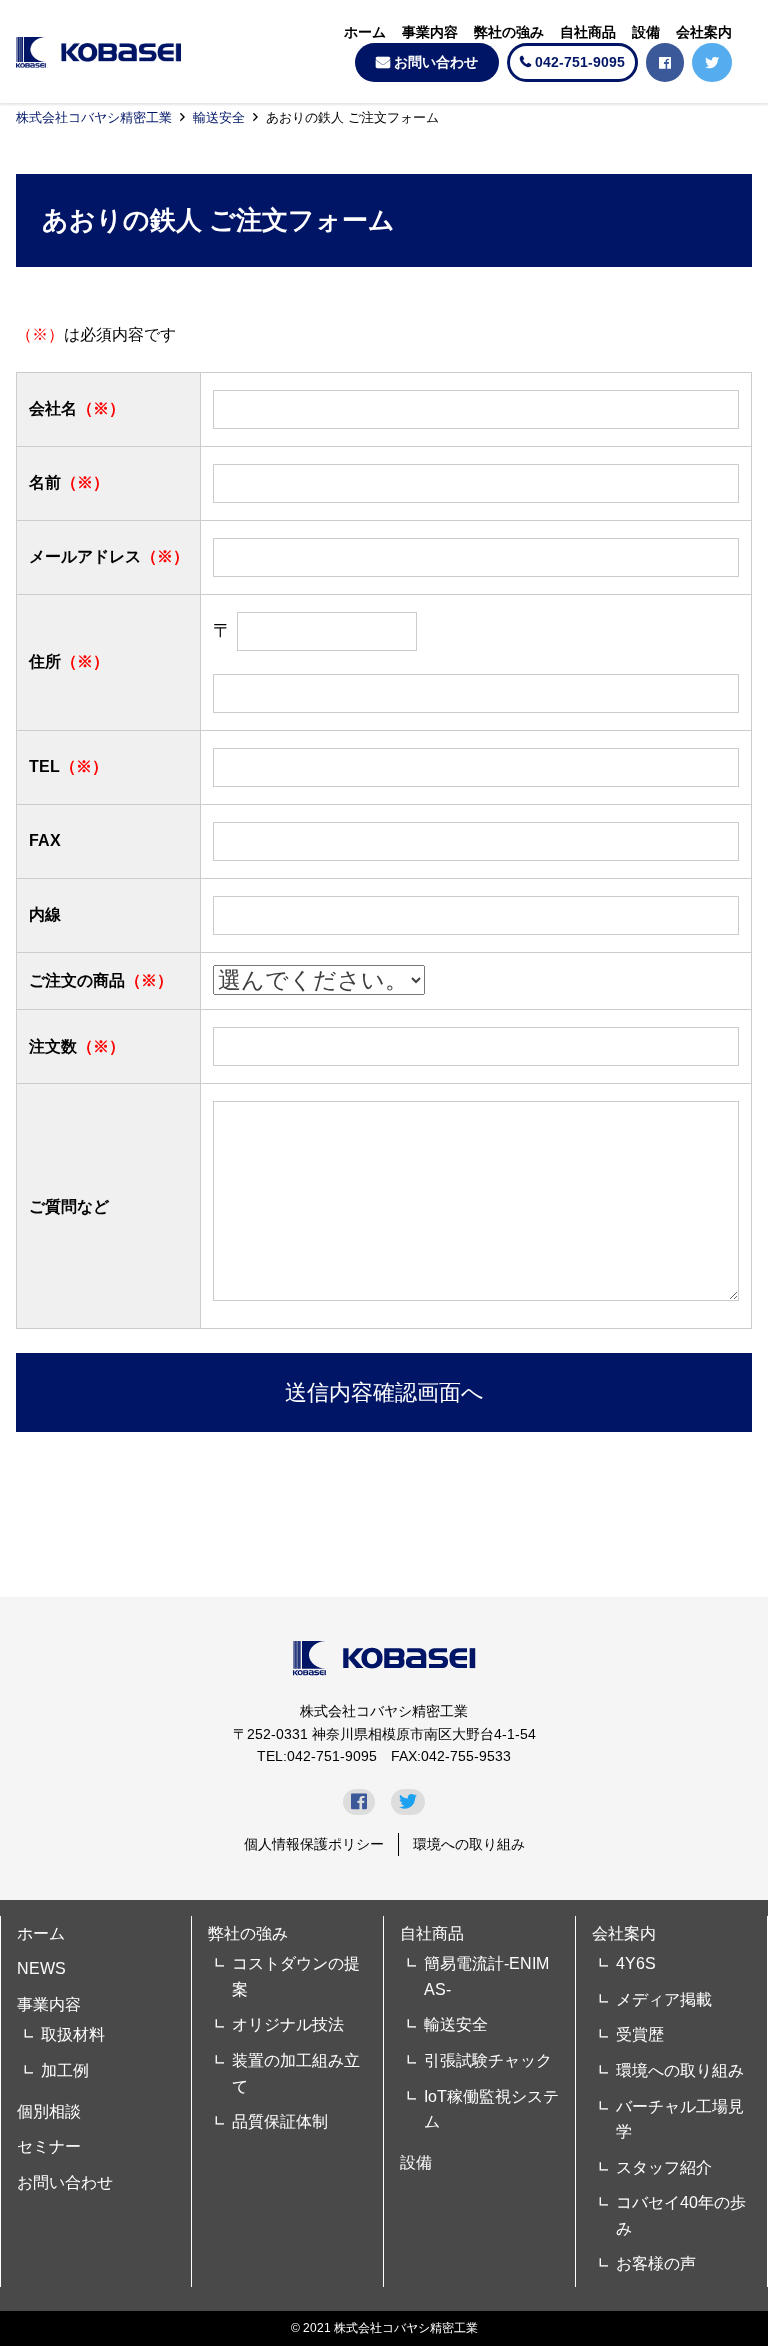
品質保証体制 (280, 2121)
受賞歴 (640, 2034)
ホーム (365, 32)
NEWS (41, 1968)
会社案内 (704, 32)
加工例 (65, 2070)
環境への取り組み (469, 1844)
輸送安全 (219, 117)
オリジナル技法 (288, 2024)
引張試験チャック (488, 2060)
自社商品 (588, 32)
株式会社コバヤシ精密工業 (94, 117)
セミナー (49, 2146)
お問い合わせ (436, 62)
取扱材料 (73, 2034)
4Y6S (636, 1963)
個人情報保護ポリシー (314, 1844)
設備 (646, 32)
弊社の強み (509, 32)
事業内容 (430, 32)
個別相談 (49, 2111)
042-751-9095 (580, 62)
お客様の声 (656, 2263)
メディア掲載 (664, 1999)
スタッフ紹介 (664, 2167)
